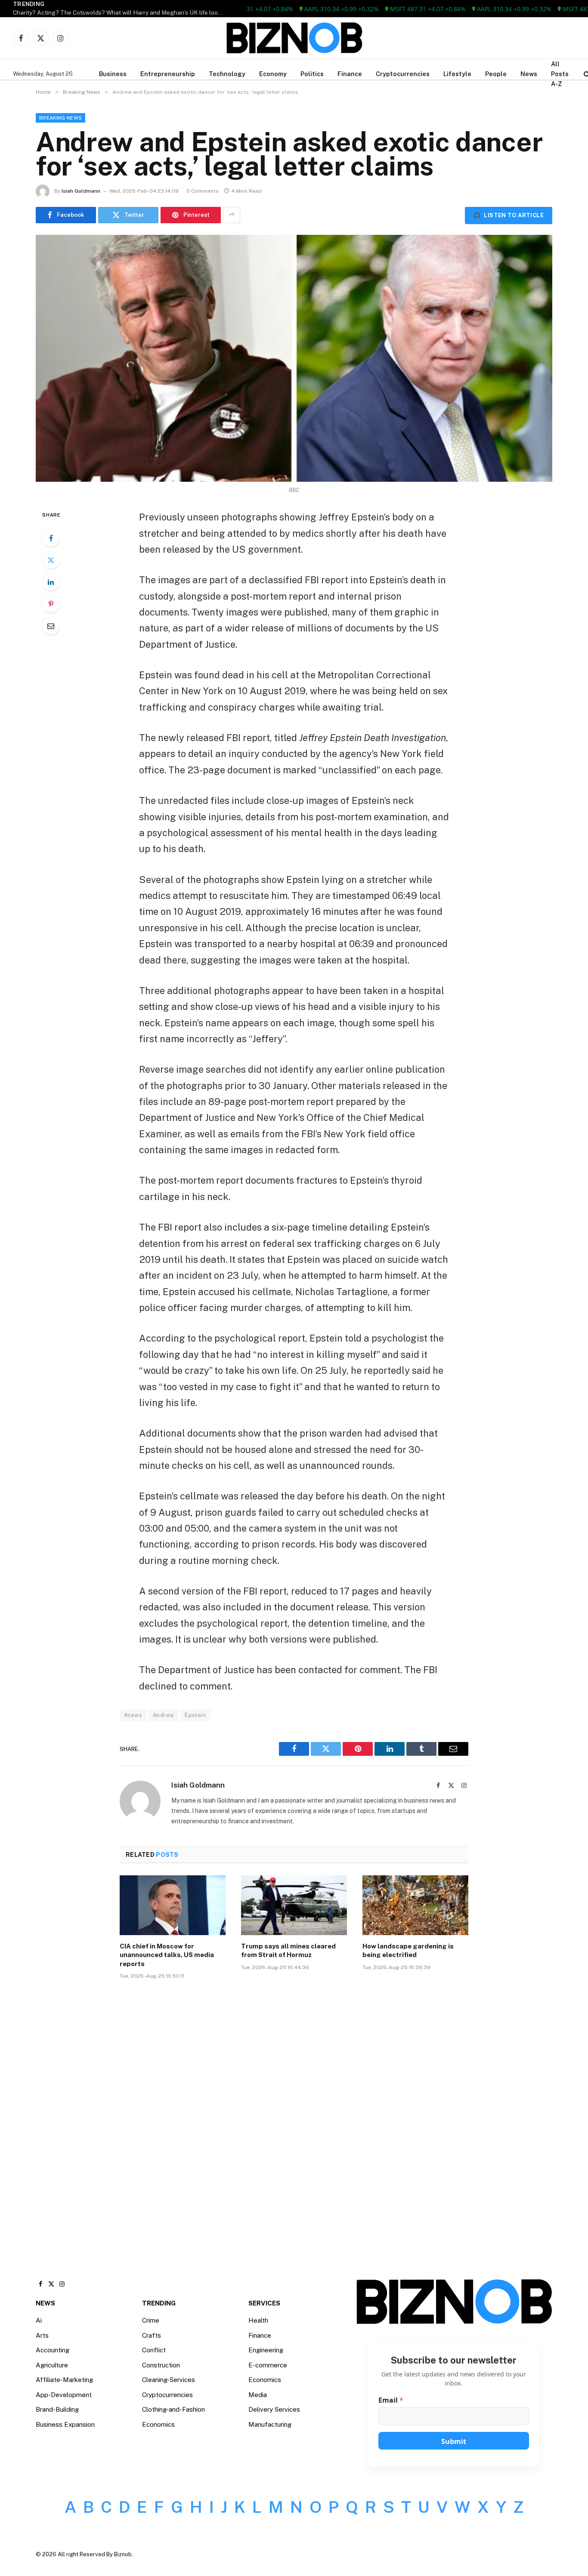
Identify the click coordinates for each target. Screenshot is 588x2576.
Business (113, 74)
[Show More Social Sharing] (232, 215)
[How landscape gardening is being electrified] (415, 1905)
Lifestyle (457, 74)
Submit (454, 2441)
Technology (227, 74)
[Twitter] (51, 560)
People (496, 74)
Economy (273, 74)
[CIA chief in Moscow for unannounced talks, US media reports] (173, 1905)
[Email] (51, 626)
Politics (312, 74)
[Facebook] (51, 538)
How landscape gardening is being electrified (408, 1950)
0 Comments (203, 191)
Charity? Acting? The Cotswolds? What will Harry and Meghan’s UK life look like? (121, 12)
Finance (350, 74)
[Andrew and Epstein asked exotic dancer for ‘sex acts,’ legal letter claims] (294, 358)
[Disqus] (294, 2116)
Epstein (195, 1715)
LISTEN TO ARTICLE (509, 215)
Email (391, 2400)
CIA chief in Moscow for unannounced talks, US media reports (167, 1955)
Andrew (163, 1715)
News (529, 74)
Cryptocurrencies (403, 74)
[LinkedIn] (51, 582)
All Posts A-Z (560, 74)
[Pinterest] (51, 604)
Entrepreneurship (168, 74)
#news (133, 1715)
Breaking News (60, 118)
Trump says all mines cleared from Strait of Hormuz (288, 1950)
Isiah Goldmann (81, 191)
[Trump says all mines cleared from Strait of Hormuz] (294, 1905)
